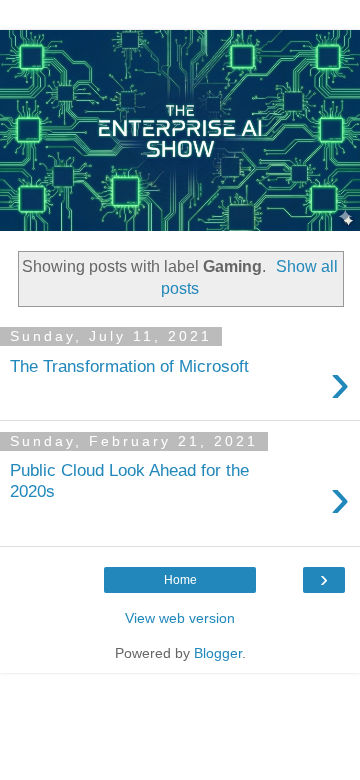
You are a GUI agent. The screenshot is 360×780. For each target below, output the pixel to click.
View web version (180, 618)
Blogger (218, 653)
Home (180, 580)
